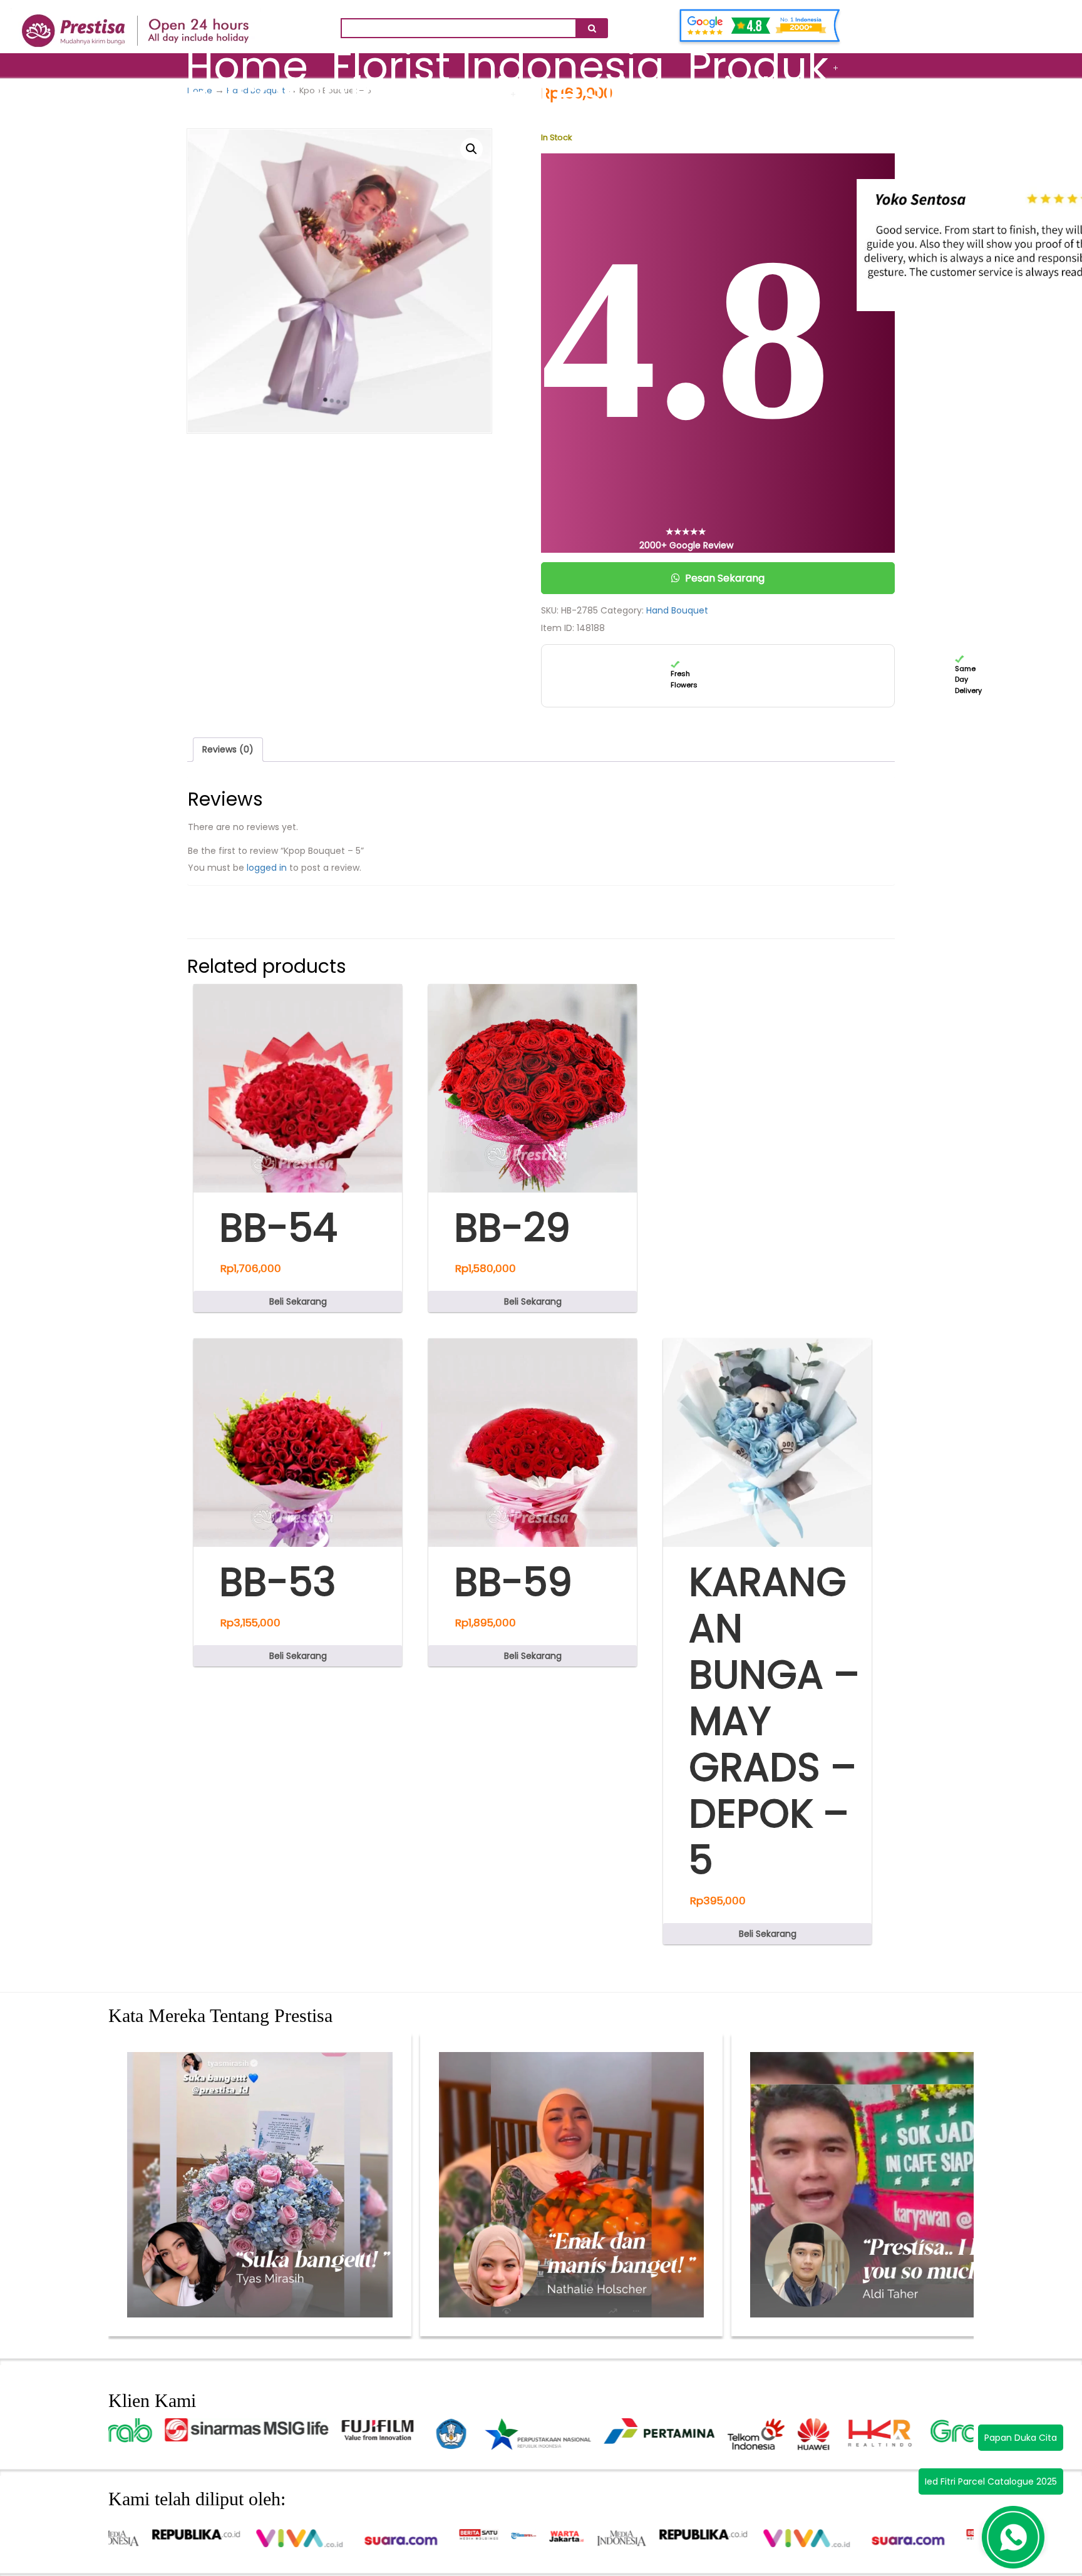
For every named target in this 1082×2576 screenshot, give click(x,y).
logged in (267, 868)
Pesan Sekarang (725, 578)
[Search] (592, 28)
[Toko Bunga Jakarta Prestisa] (136, 23)
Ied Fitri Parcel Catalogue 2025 (991, 2481)
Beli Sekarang (298, 1301)
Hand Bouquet (677, 610)
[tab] (228, 749)
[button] (471, 149)
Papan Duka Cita (1021, 2438)
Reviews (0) (228, 749)
